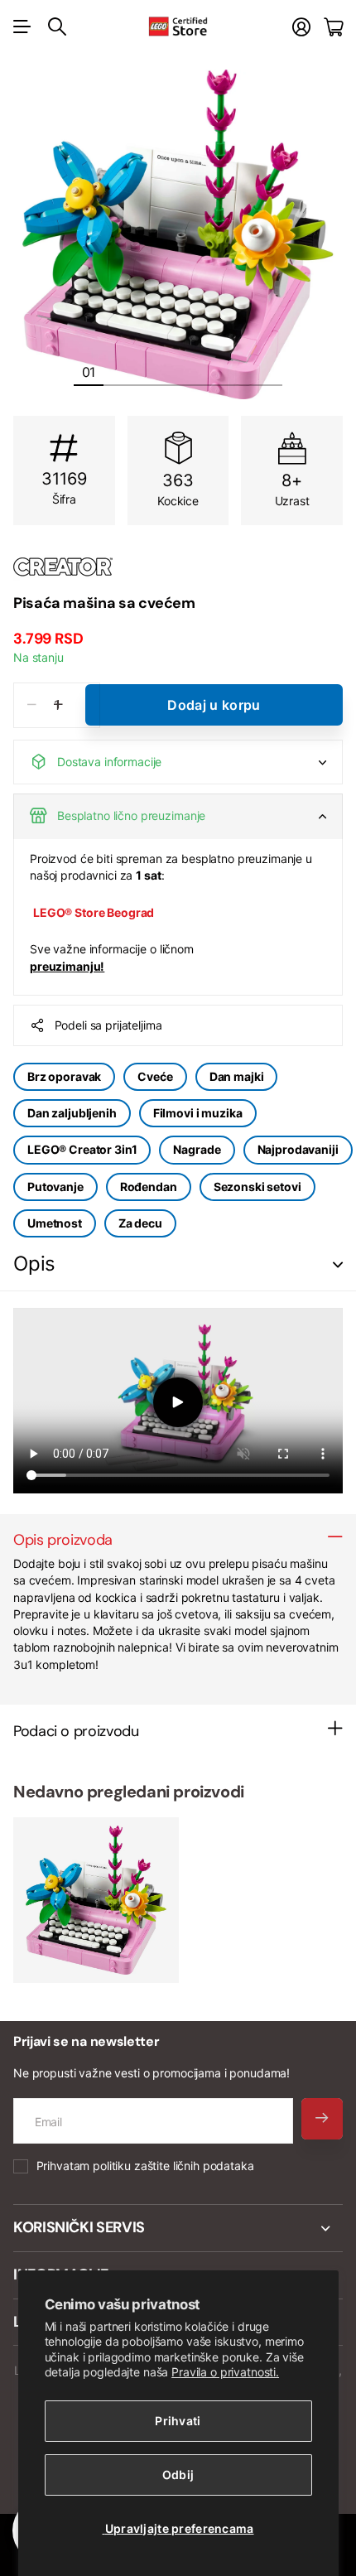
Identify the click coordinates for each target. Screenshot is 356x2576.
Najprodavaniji (298, 1149)
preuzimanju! (67, 966)
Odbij (178, 2475)
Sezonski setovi (257, 1187)
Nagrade (197, 1149)
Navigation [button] (22, 27)
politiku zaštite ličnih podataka (173, 2166)
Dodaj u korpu (214, 705)
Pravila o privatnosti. (225, 2372)
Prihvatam (145, 2166)
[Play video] (178, 1403)
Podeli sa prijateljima (108, 1025)
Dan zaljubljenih (72, 1113)
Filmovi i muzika (198, 1113)
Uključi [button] (338, 1264)
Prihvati (178, 2421)
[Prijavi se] (301, 27)
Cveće (155, 1076)
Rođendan (149, 1187)
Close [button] (178, 2228)
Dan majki (237, 1076)
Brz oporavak (64, 1076)
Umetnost (55, 1223)
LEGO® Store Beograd (94, 912)
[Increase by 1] (58, 705)
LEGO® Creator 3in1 (82, 1149)
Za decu (140, 1223)
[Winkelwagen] (333, 27)
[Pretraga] (57, 27)
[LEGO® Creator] (178, 567)
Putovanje (55, 1187)
